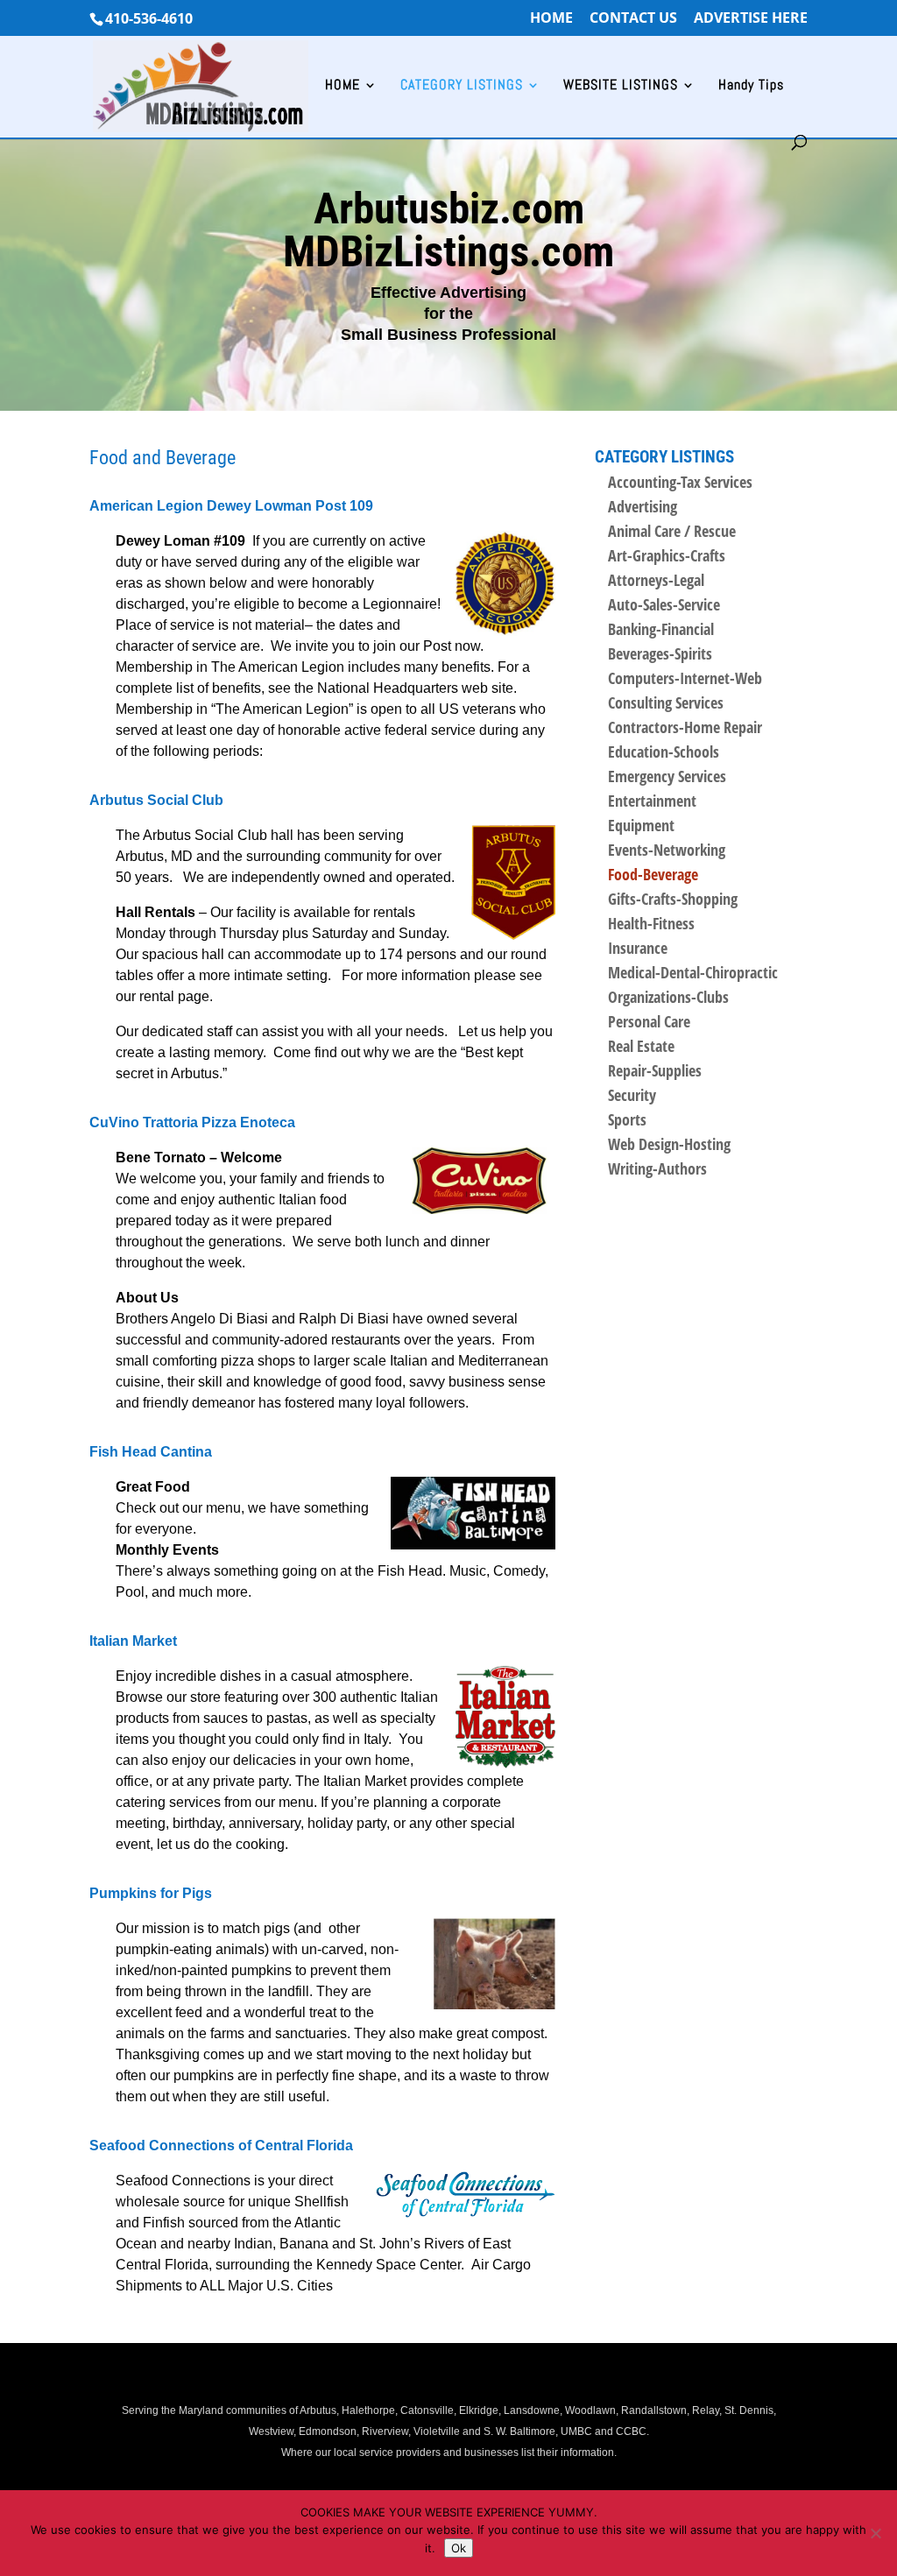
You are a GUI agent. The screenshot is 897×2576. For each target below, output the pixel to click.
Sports (627, 1119)
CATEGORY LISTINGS (462, 86)
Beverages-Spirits (660, 653)
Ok (459, 2548)
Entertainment (652, 801)
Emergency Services (667, 776)
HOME (551, 19)
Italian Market (133, 1641)
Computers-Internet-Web (685, 678)
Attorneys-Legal (656, 580)
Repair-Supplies (655, 1070)
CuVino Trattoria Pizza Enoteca (192, 1122)
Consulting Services (666, 702)
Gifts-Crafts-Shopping (673, 899)
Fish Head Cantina (151, 1452)
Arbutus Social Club (156, 800)
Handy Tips (751, 86)
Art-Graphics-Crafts (667, 555)
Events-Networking (667, 850)
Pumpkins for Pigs (151, 1893)
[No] (875, 2533)
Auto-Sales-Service (664, 604)
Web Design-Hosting (669, 1144)
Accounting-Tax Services (680, 482)
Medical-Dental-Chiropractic (693, 972)
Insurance (638, 948)
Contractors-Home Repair (685, 727)
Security (632, 1095)
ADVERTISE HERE (751, 19)
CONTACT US (633, 19)
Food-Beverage (653, 874)
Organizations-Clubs (668, 997)
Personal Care (649, 1021)
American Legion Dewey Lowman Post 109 (231, 506)
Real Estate (641, 1046)
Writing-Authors (657, 1168)
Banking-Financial (661, 629)
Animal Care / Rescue (672, 531)
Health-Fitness (651, 923)
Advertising (643, 506)
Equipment (641, 825)
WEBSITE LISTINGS (621, 86)
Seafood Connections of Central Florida (221, 2145)
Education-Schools (664, 752)
